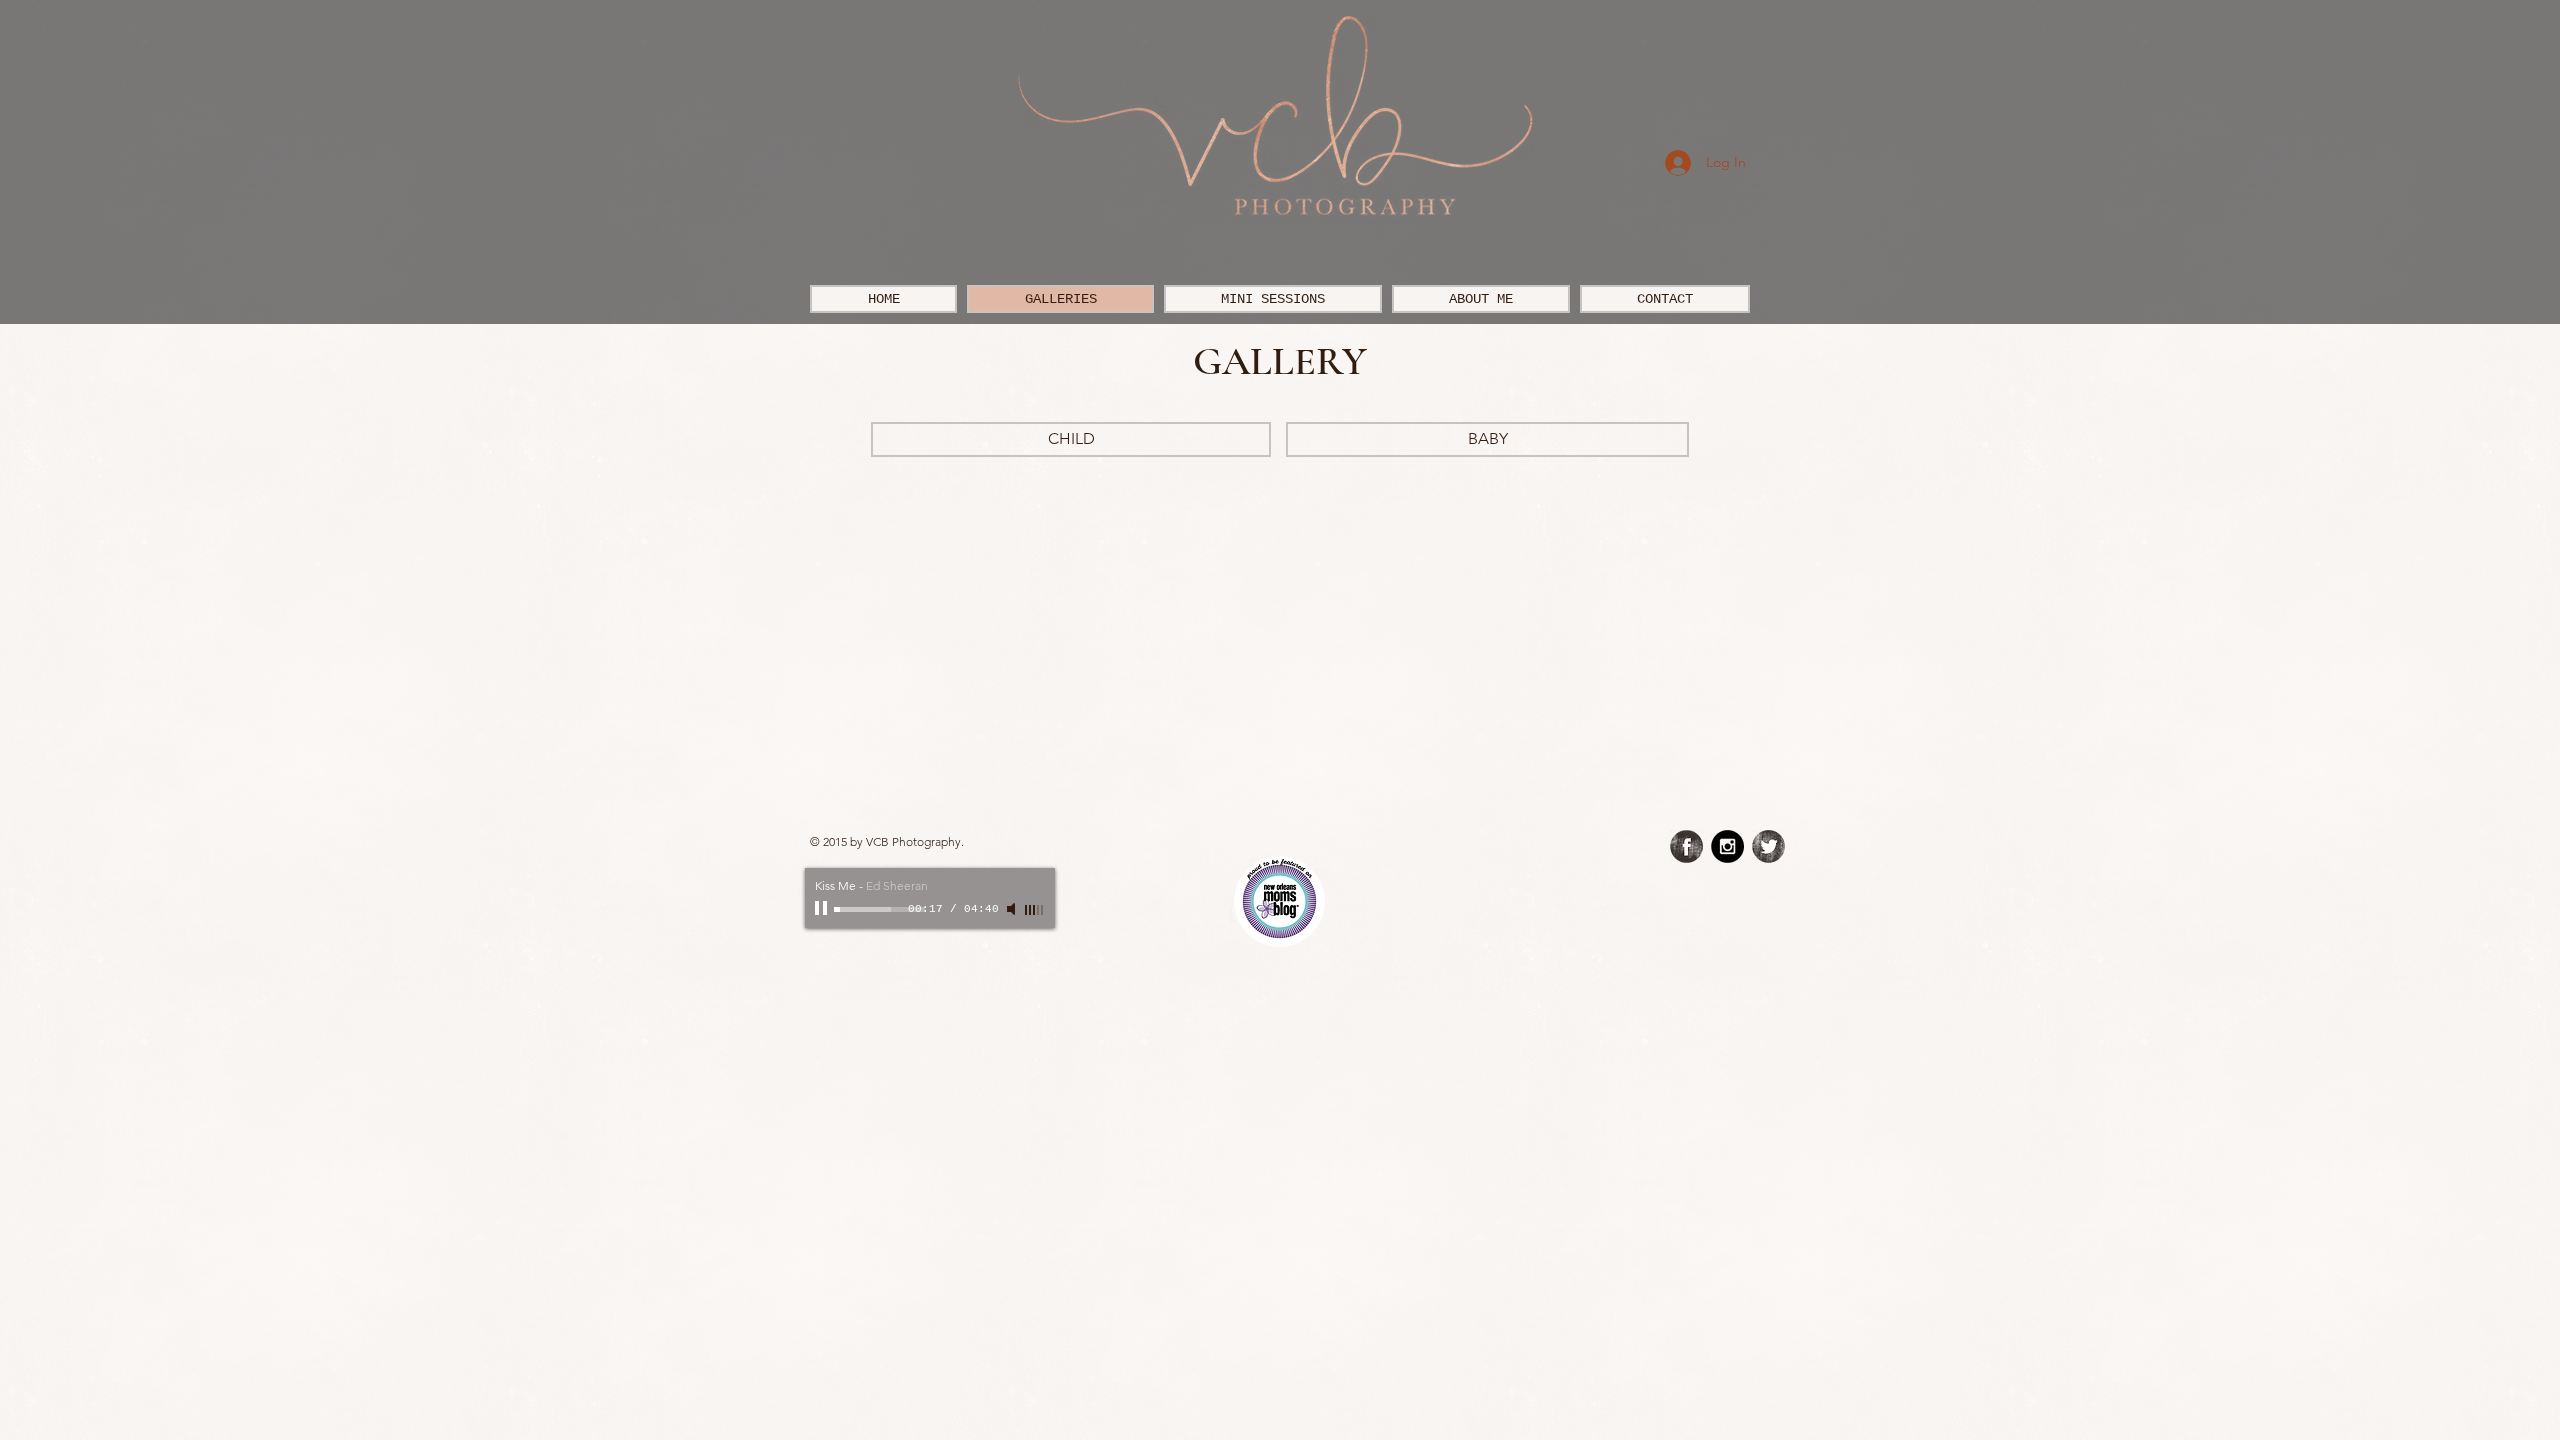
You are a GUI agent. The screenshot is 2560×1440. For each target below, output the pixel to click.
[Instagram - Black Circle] (1727, 846)
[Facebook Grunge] (1686, 846)
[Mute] (1013, 909)
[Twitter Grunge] (1768, 846)
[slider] (1035, 910)
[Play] (823, 909)
